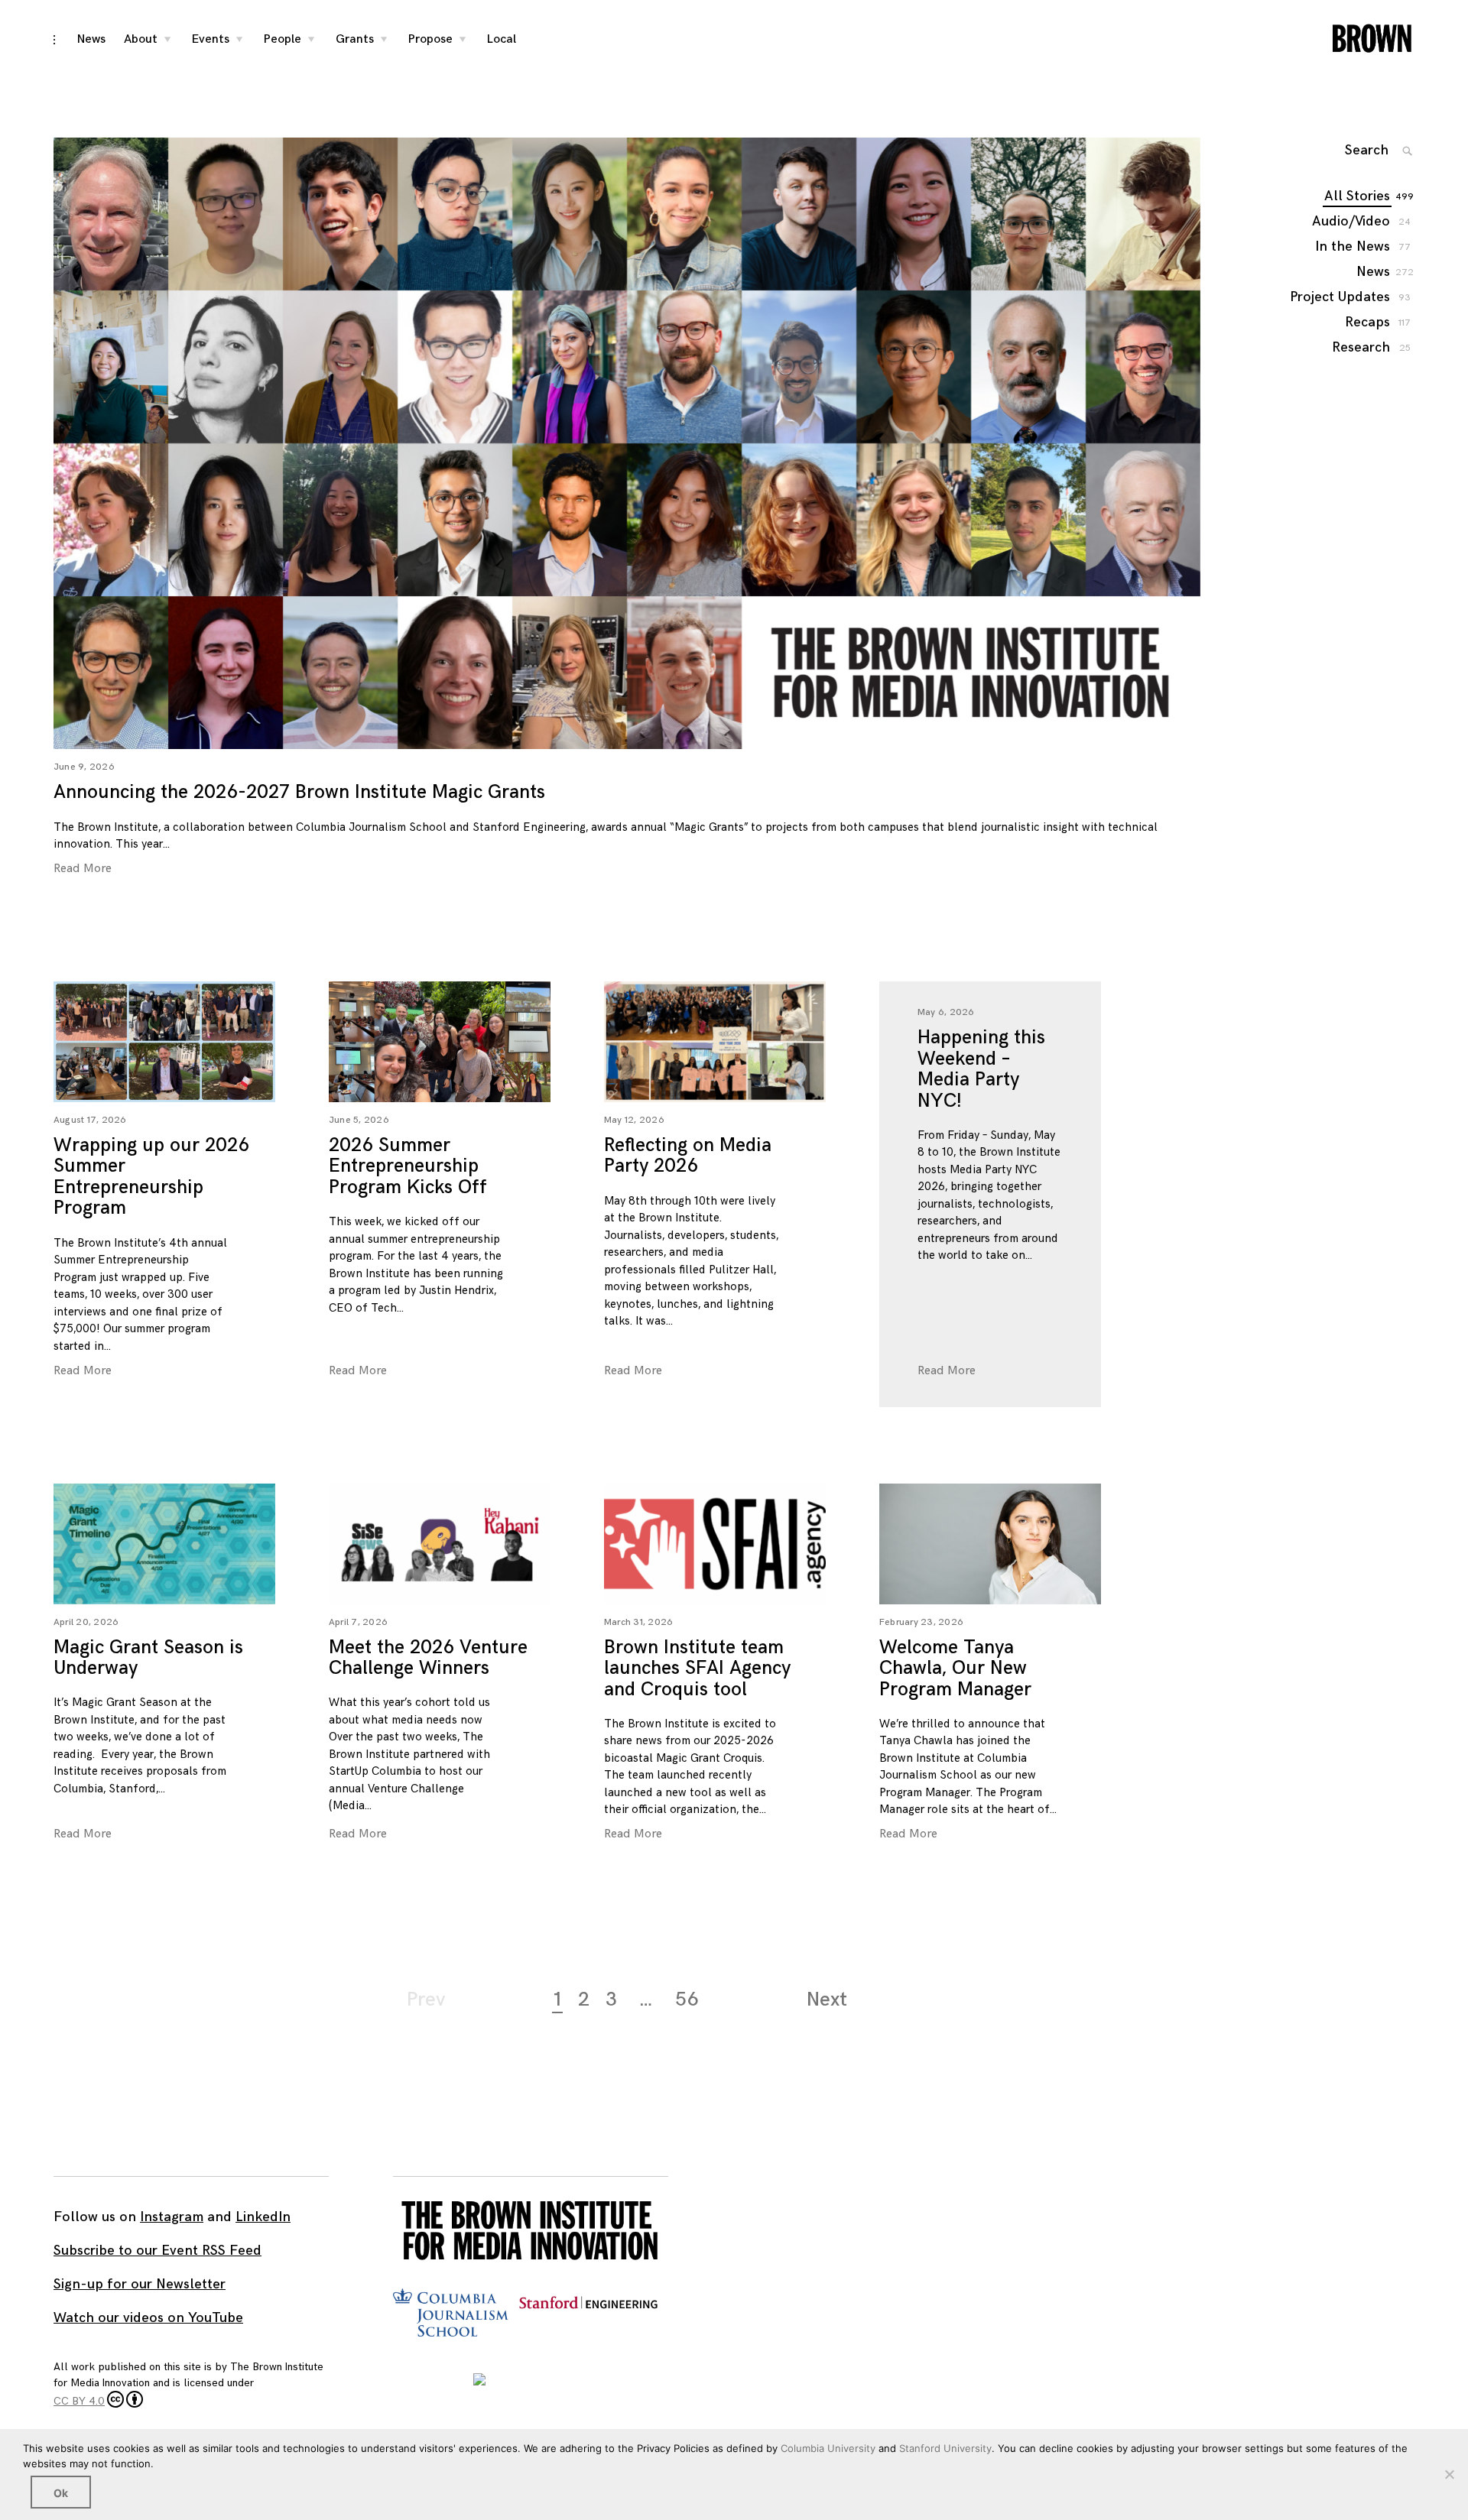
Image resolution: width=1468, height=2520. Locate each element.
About (141, 39)
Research (1362, 347)
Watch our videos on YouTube (148, 2318)
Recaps (1368, 322)
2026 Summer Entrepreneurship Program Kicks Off (408, 1166)
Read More (83, 869)
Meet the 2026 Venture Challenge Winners (428, 1658)
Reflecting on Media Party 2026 (688, 1156)
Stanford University (945, 2448)
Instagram (172, 2217)
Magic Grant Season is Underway (148, 1658)
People (283, 39)
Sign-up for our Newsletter (140, 2284)
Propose (430, 39)
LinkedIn (263, 2217)
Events (211, 39)
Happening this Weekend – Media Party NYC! (981, 1069)
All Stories (1358, 196)
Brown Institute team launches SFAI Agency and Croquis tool (697, 1669)
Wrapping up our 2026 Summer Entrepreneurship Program (151, 1177)
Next (827, 2000)
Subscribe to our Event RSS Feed (158, 2251)
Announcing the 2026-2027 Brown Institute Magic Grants (299, 792)
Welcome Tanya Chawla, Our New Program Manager (955, 1669)
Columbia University (828, 2448)
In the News (1353, 246)
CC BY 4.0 (79, 2401)
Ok (61, 2493)
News (91, 39)
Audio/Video (1352, 221)
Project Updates (1341, 297)
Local (502, 39)
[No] (1449, 2474)
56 (687, 2000)
